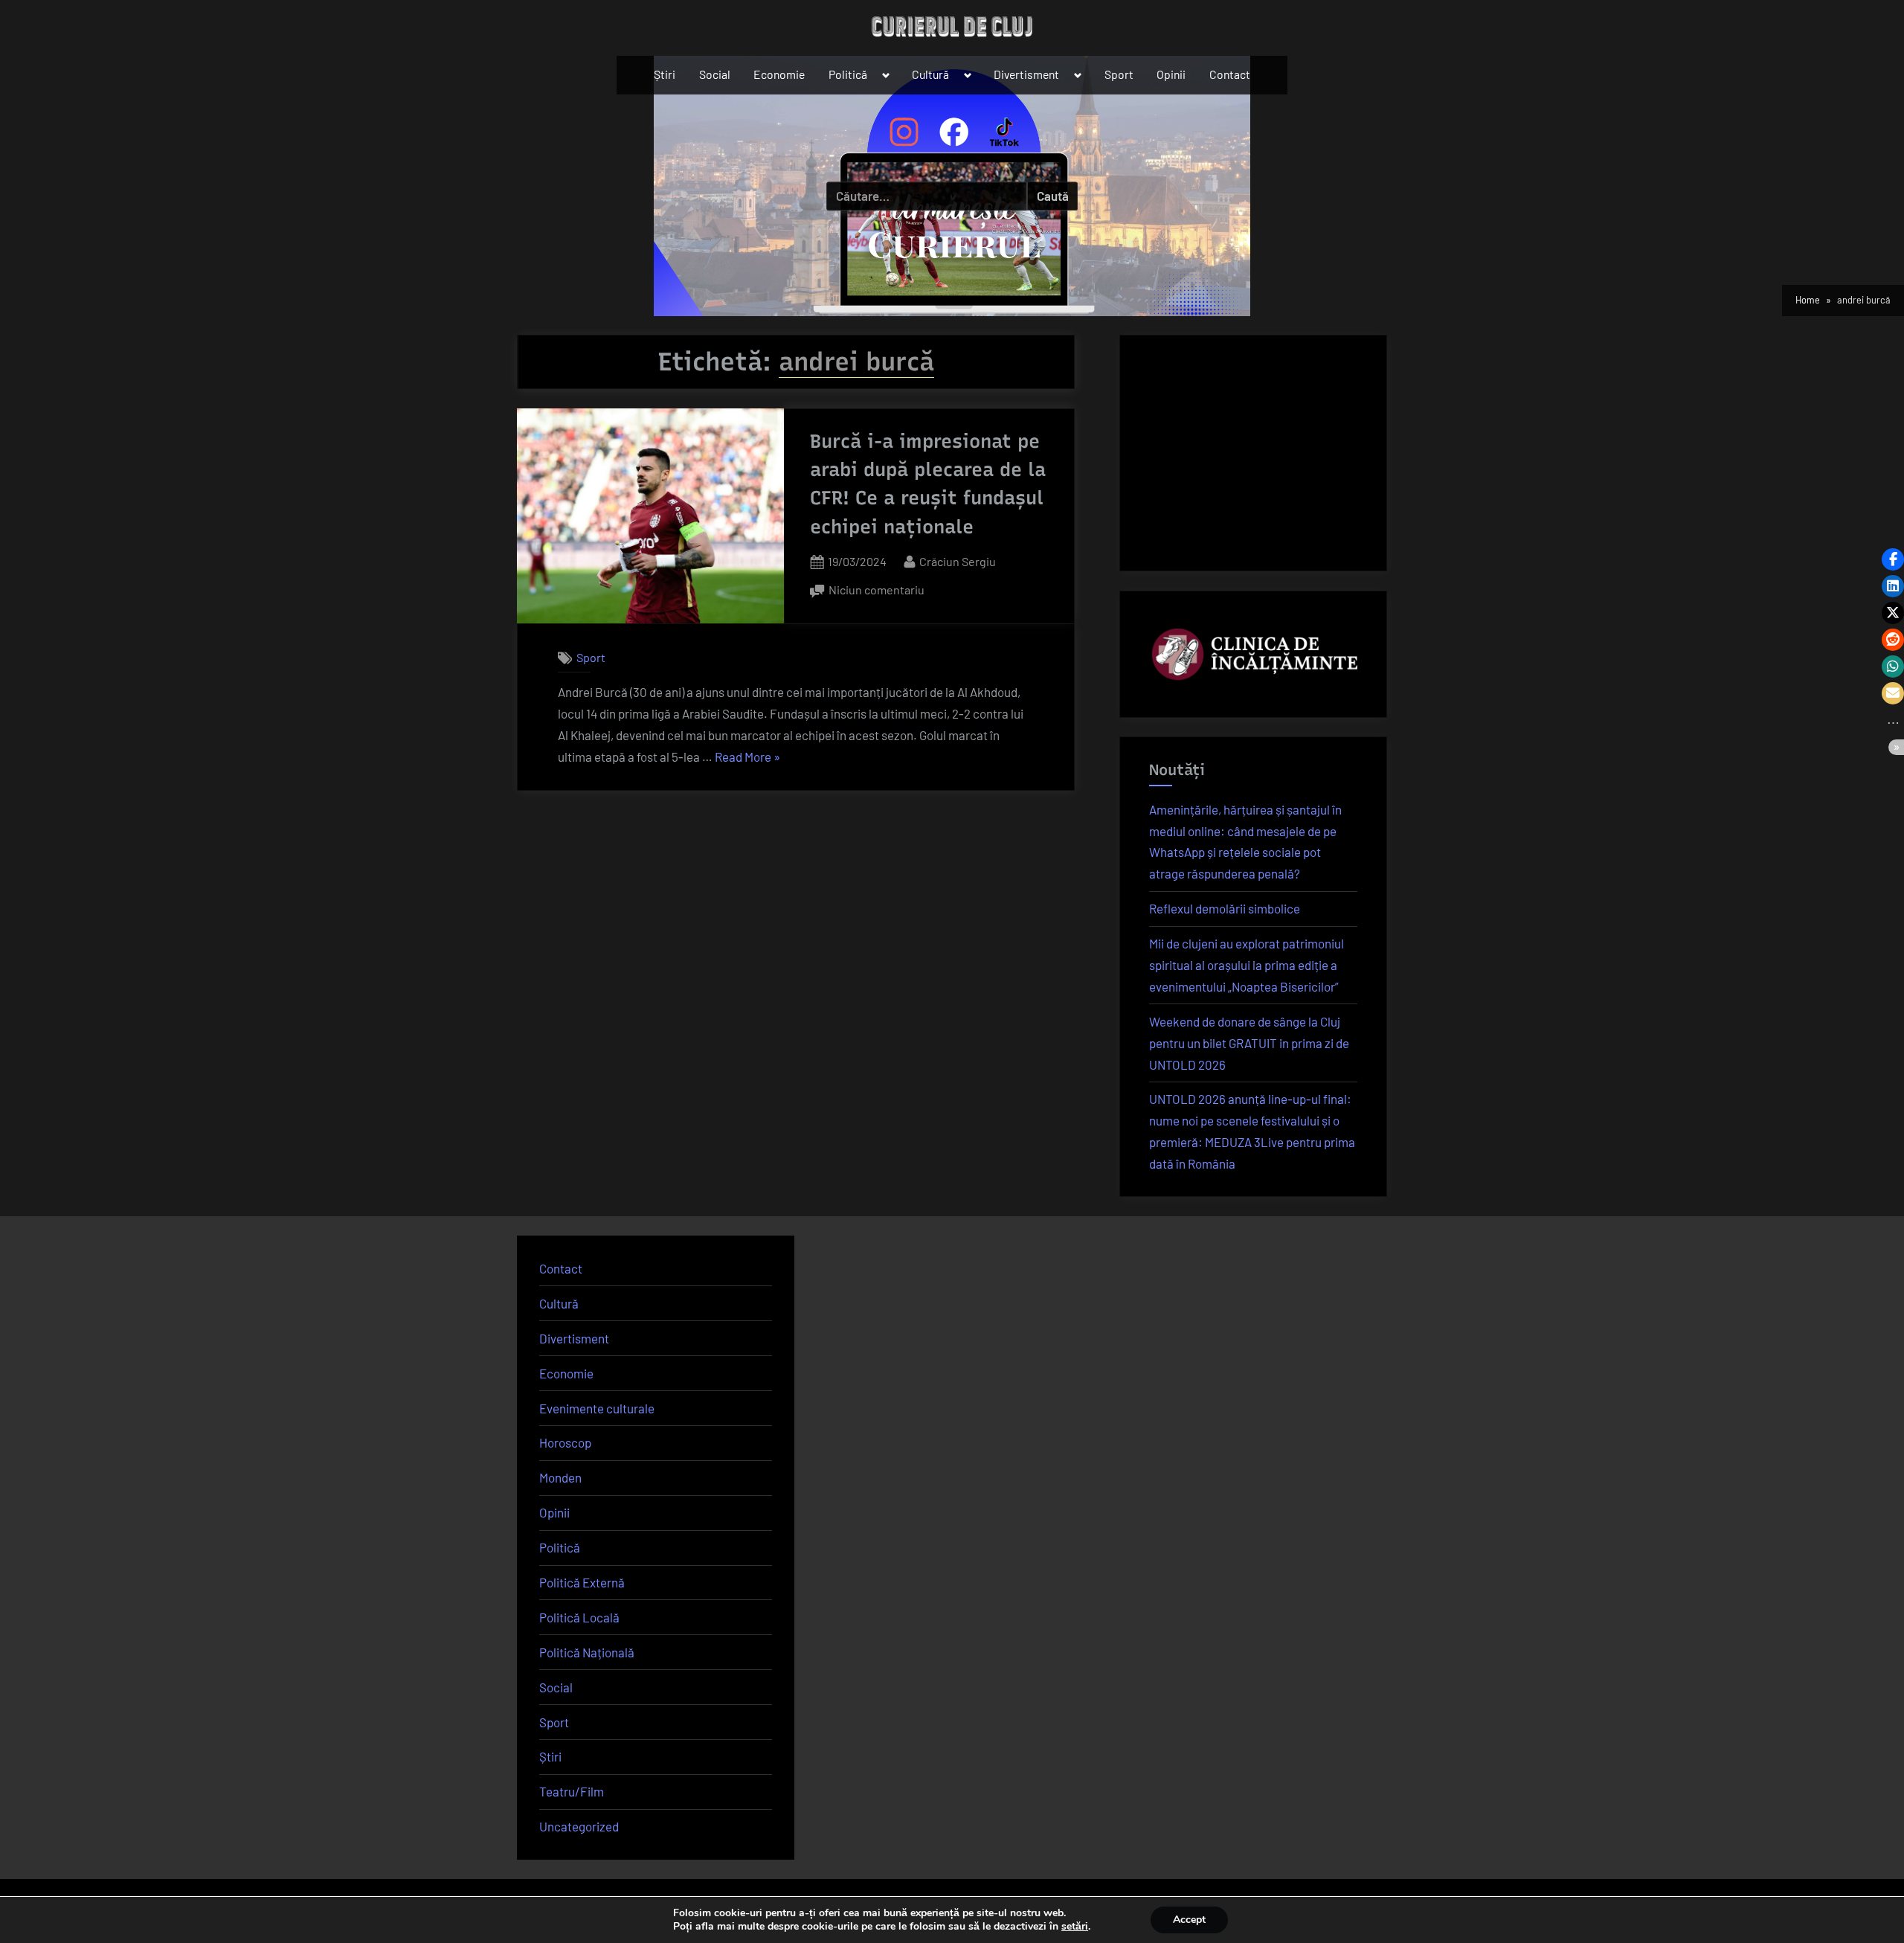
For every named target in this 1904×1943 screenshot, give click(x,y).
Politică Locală (579, 1617)
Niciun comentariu (877, 591)
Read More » (747, 758)
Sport (1119, 74)
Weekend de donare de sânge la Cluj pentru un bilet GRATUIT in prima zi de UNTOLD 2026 (1249, 1043)
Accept (1189, 1920)
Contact (1230, 74)
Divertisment (1026, 74)
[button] (1893, 559)
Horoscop (565, 1442)
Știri (665, 74)
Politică (848, 74)
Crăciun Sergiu (958, 561)
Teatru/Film (572, 1791)
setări (1075, 1927)
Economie (779, 74)
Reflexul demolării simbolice (1225, 908)
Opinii (1171, 74)
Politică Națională (587, 1652)
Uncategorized (579, 1826)
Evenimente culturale (597, 1408)
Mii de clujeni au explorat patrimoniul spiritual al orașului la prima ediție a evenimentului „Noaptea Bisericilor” (1247, 965)
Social (715, 74)
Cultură (930, 74)
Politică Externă (582, 1582)
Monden (560, 1477)
